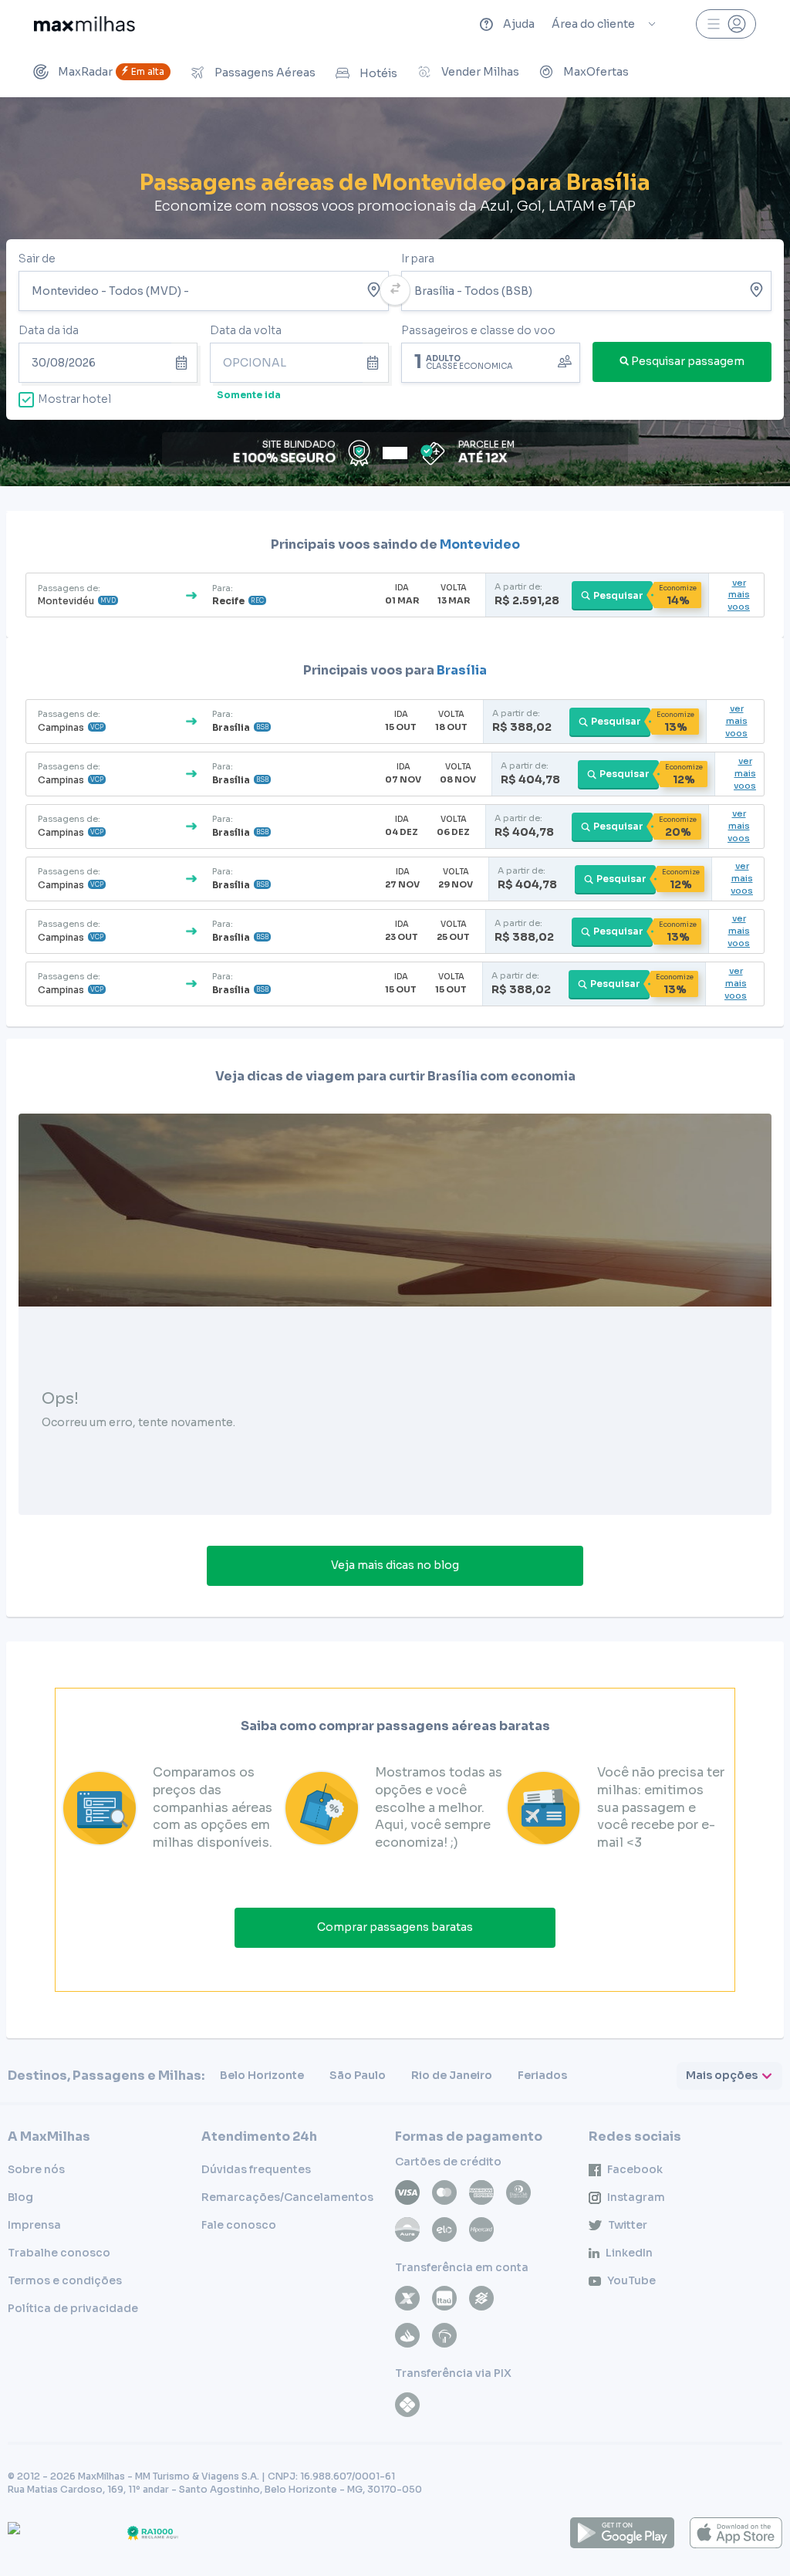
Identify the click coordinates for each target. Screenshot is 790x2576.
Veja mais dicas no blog (395, 1565)
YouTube (631, 2280)
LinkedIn (629, 2253)
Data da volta (246, 330)
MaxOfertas (596, 72)
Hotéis (378, 73)
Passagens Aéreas (265, 73)
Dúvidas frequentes (256, 2169)
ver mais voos (739, 595)
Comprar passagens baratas (395, 1927)
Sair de (37, 259)
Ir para (418, 259)
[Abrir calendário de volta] (376, 363)
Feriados (542, 2075)
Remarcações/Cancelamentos (287, 2197)
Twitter (628, 2225)
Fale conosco (239, 2225)
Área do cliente (593, 24)
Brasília (462, 670)
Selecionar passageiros (491, 361)
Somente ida (249, 395)
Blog (20, 2197)
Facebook (635, 2169)
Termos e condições (65, 2280)
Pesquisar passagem (688, 361)
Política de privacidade (73, 2308)
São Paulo (358, 2075)
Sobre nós (36, 2169)
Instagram (636, 2197)
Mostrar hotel (74, 399)
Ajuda (519, 24)
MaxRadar (111, 72)
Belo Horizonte (262, 2075)
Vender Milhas (480, 72)
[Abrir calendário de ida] (184, 363)
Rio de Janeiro (452, 2075)
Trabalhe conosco (59, 2253)
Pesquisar (618, 595)
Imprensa (34, 2225)
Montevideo (480, 544)
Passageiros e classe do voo (478, 330)
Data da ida (49, 330)
